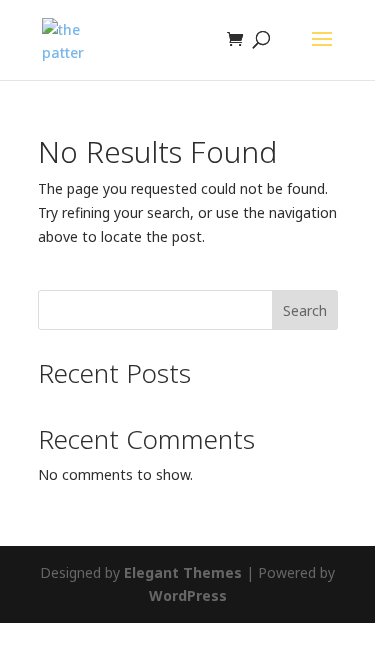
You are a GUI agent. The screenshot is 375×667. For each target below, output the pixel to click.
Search (305, 310)
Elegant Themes (183, 572)
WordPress (188, 595)
